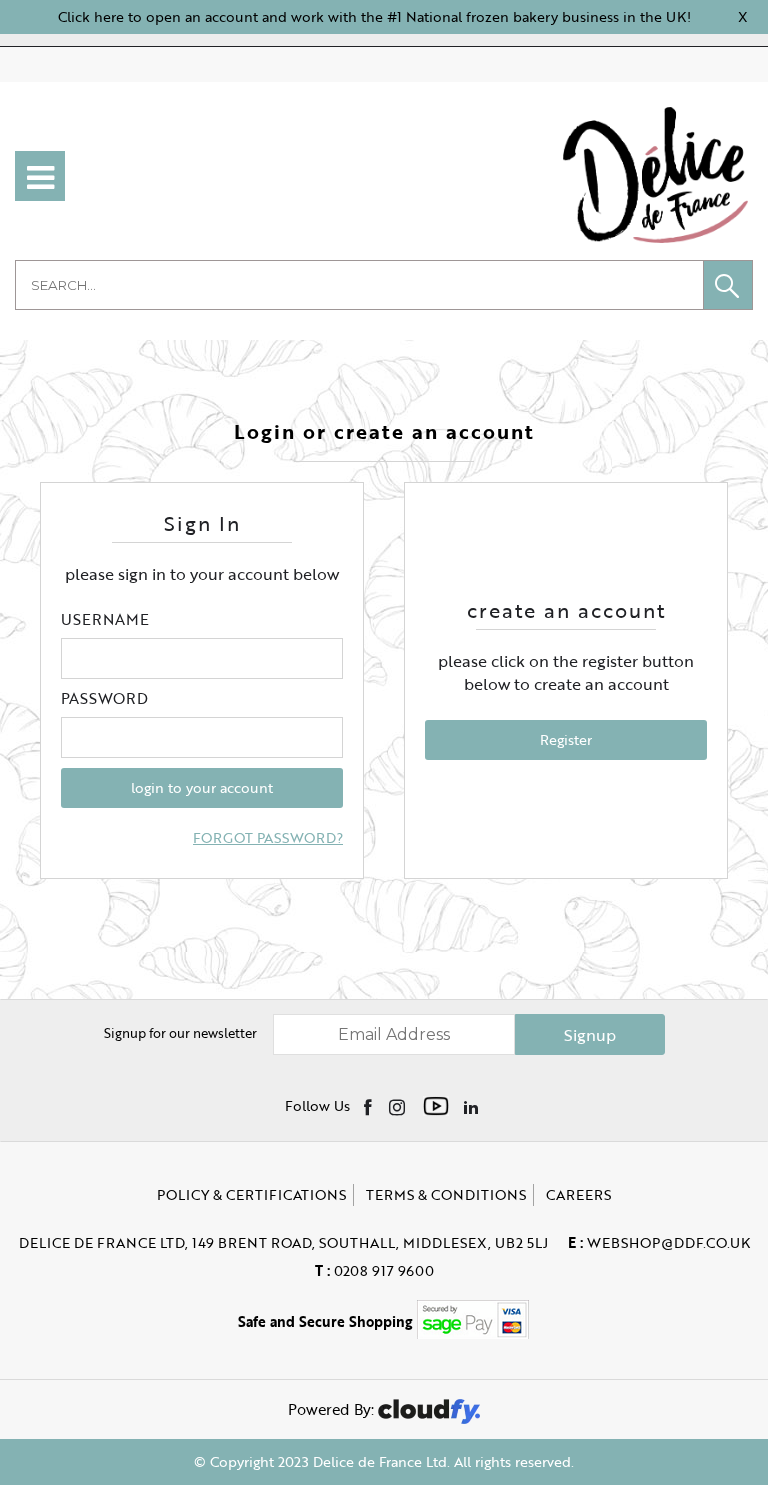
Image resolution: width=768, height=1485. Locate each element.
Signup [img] (590, 1035)
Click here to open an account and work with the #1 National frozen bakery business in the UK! (374, 16)
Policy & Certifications (251, 1194)
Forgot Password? (268, 838)
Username (105, 619)
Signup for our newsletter (180, 1033)
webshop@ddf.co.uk (659, 1242)
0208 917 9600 (374, 1270)
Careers (578, 1194)
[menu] (40, 176)
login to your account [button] (202, 787)
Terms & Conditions (446, 1194)
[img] (369, 1106)
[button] (728, 285)
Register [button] (566, 739)
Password (104, 698)
